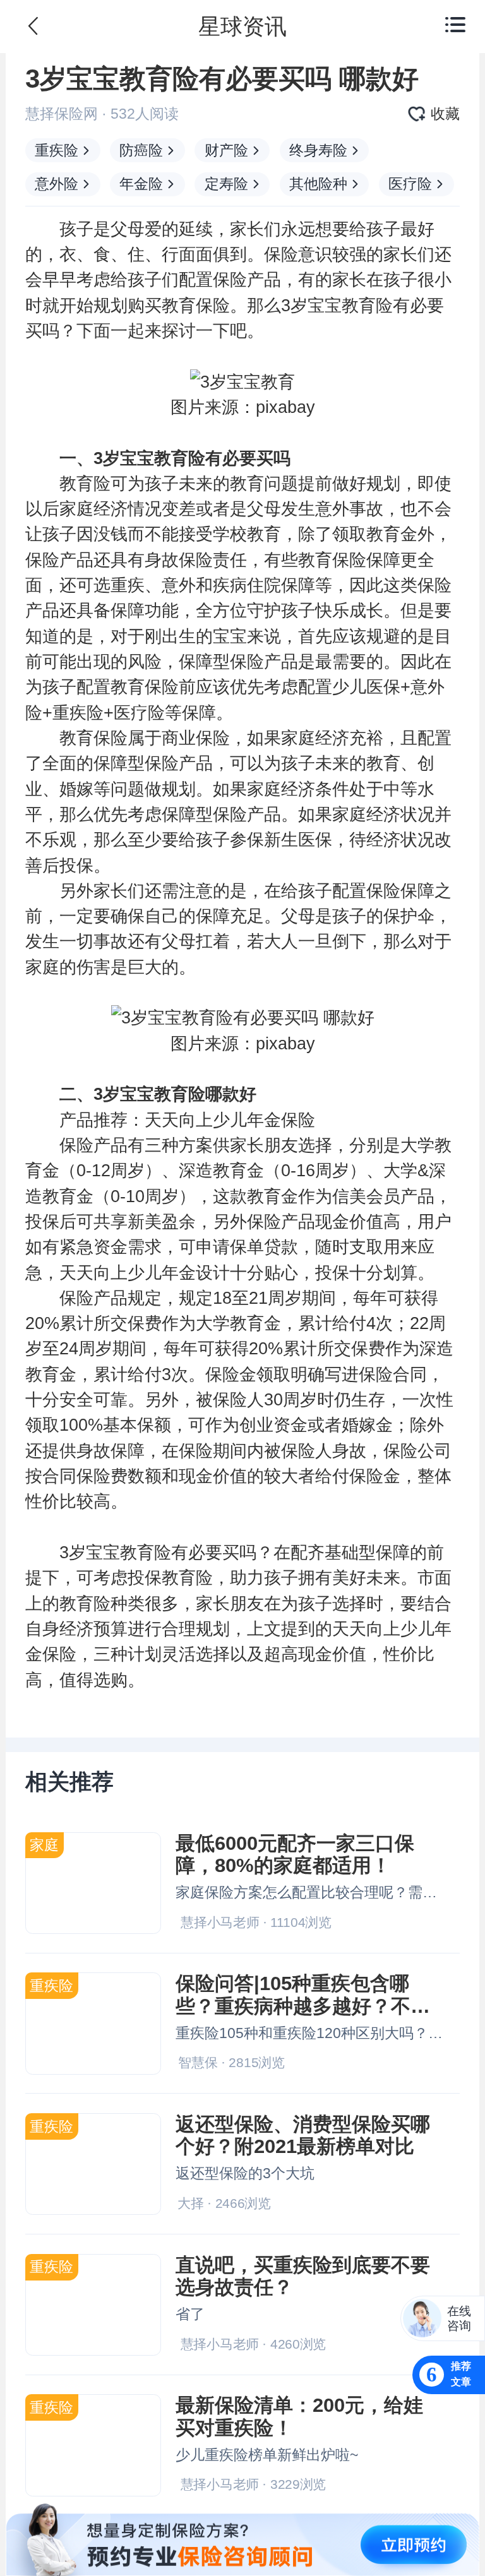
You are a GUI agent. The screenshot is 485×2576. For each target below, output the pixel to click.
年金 (264, 1120)
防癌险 (141, 150)
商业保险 (196, 738)
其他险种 (318, 184)
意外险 (57, 184)
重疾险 (57, 150)
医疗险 (410, 184)
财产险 (226, 150)
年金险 (141, 184)
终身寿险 (318, 150)
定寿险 (226, 184)
